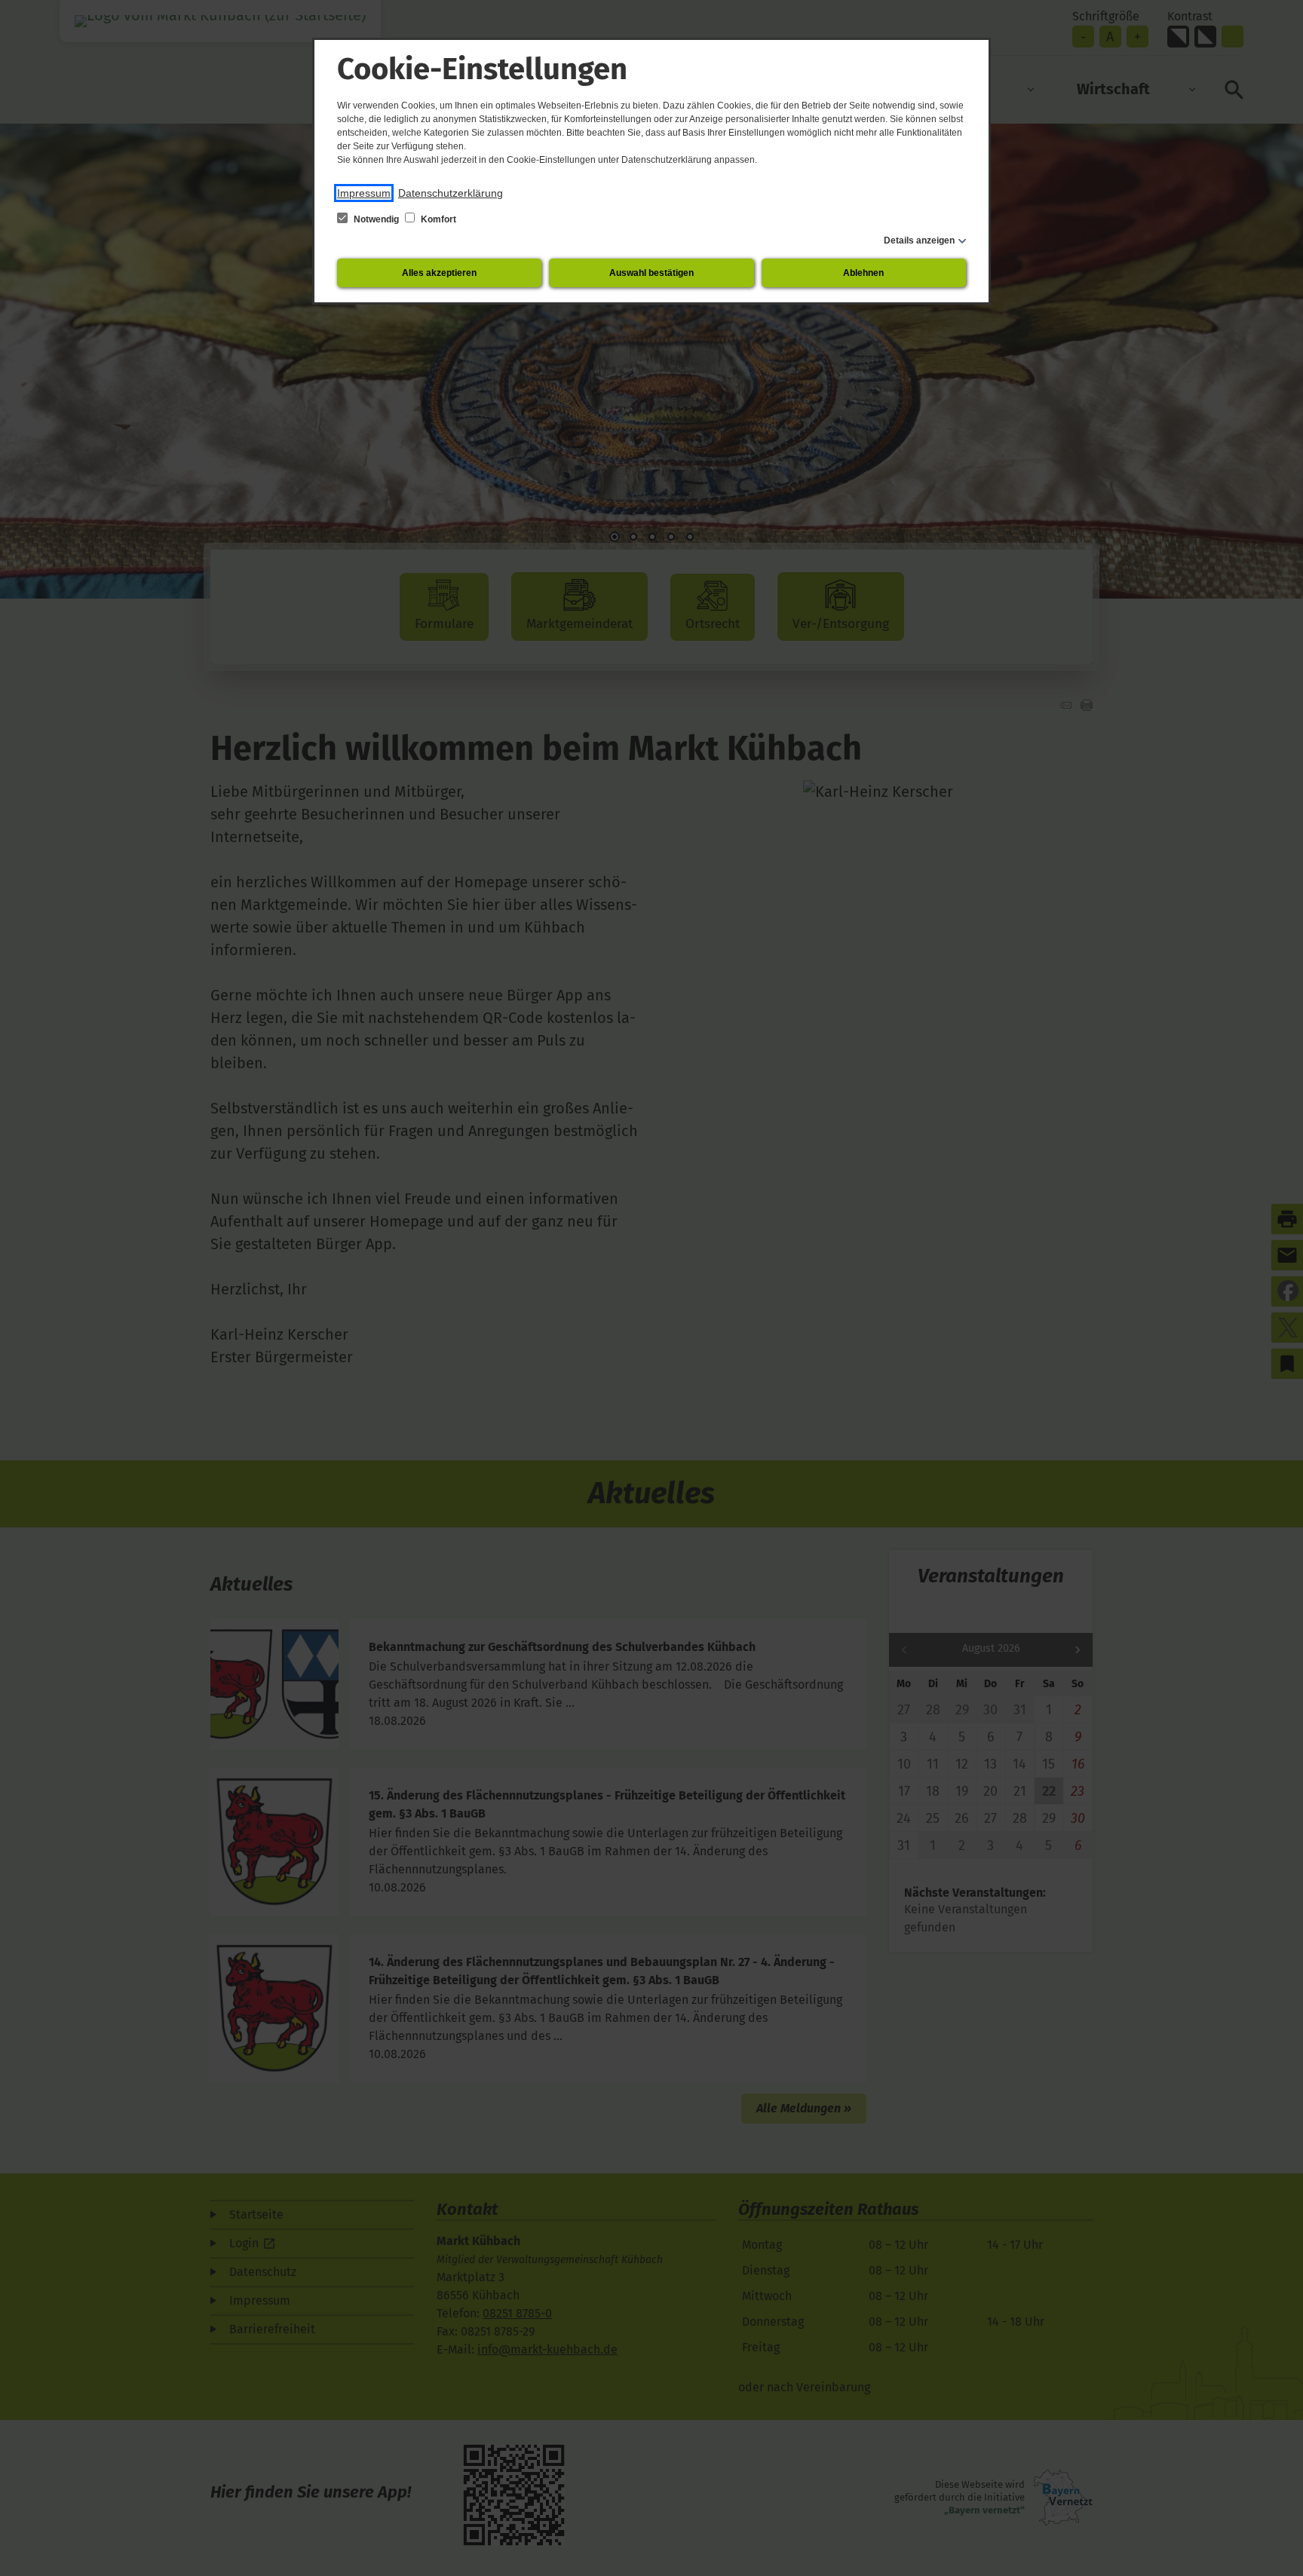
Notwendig (376, 219)
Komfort (437, 219)
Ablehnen (863, 273)
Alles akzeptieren (439, 273)
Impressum (364, 193)
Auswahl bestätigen (651, 273)
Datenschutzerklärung (451, 193)
